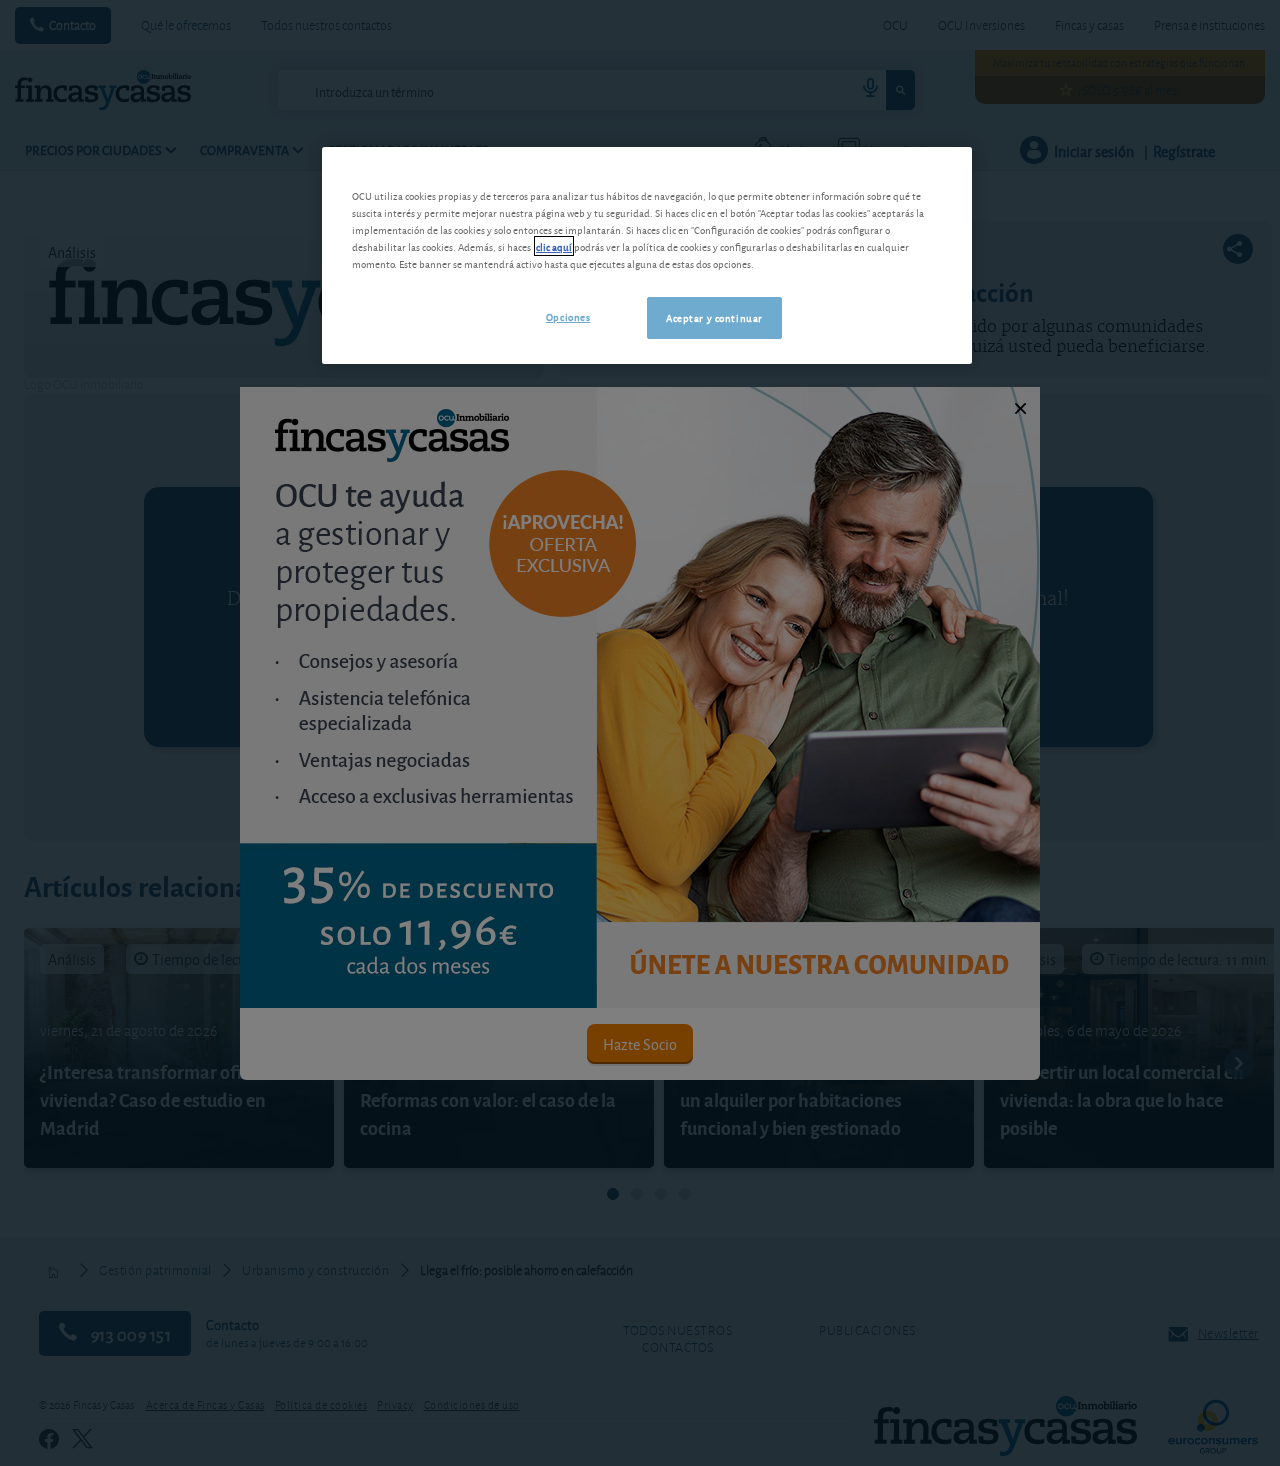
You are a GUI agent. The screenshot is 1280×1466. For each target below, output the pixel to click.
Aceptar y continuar (714, 317)
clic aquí (554, 246)
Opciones (568, 316)
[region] (647, 255)
